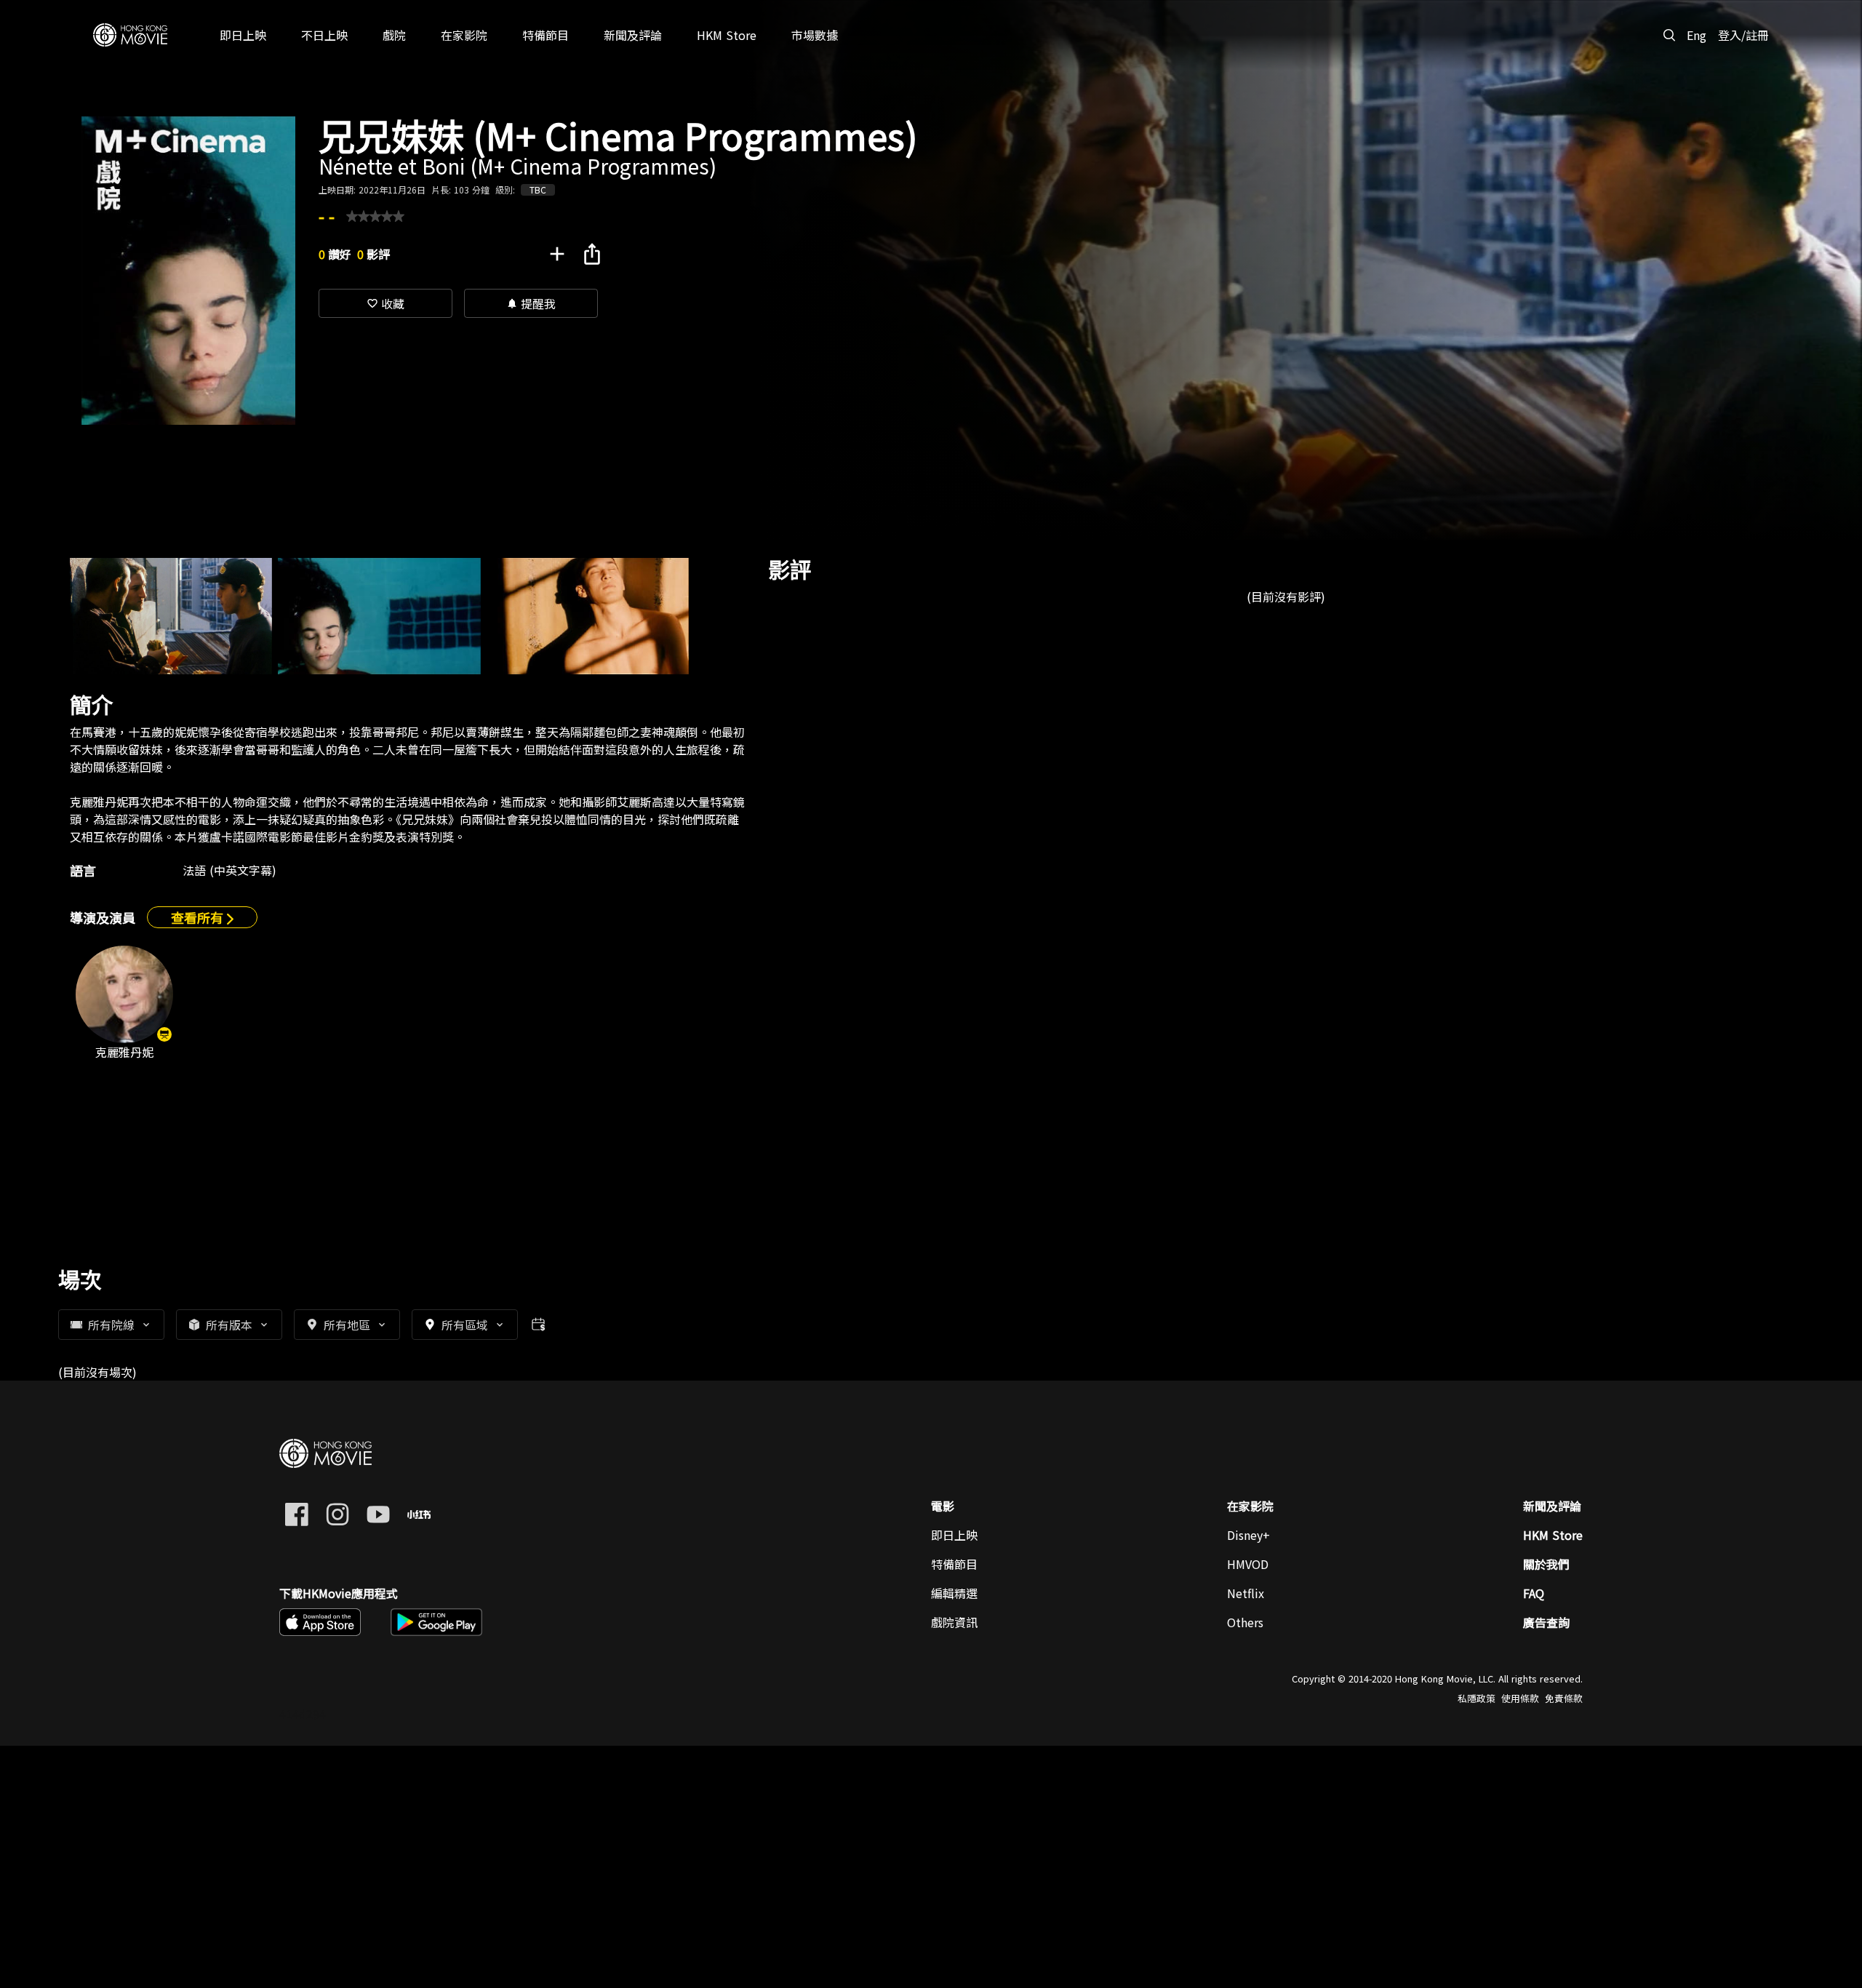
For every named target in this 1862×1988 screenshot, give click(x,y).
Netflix (1246, 1593)
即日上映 (954, 1535)
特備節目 (954, 1564)
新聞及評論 (1552, 1506)
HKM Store (1553, 1535)
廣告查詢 (1546, 1622)
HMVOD (1248, 1564)
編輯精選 (954, 1593)
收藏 (385, 303)
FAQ (1534, 1593)
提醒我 (531, 303)
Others (1245, 1622)
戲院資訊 (954, 1622)
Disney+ (1248, 1535)
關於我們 (1546, 1564)
